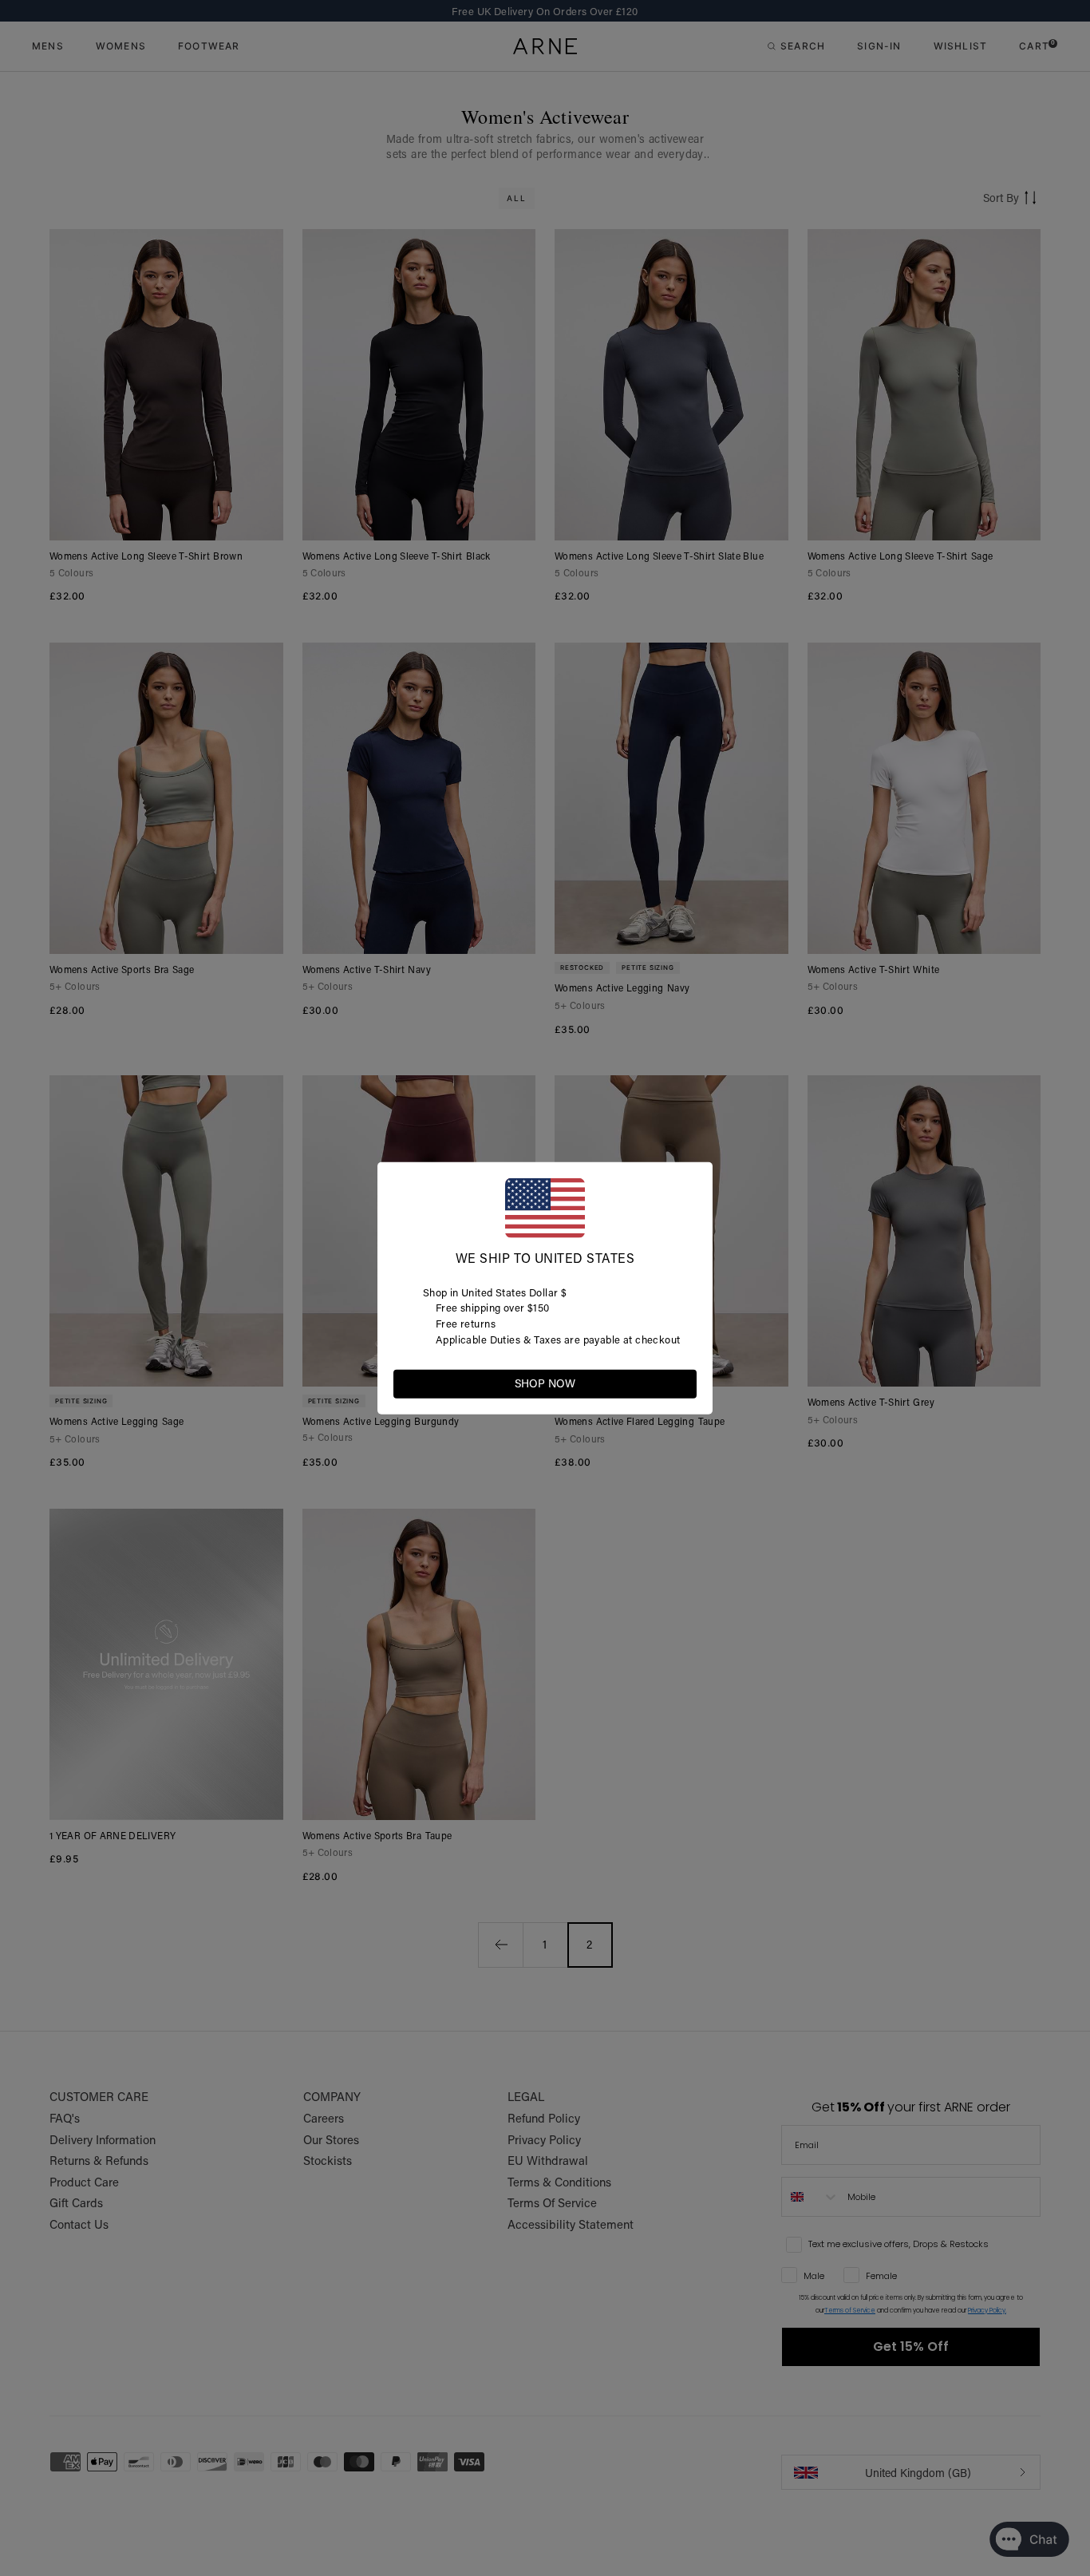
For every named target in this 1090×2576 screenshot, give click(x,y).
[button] (684, 1383)
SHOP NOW (545, 1383)
